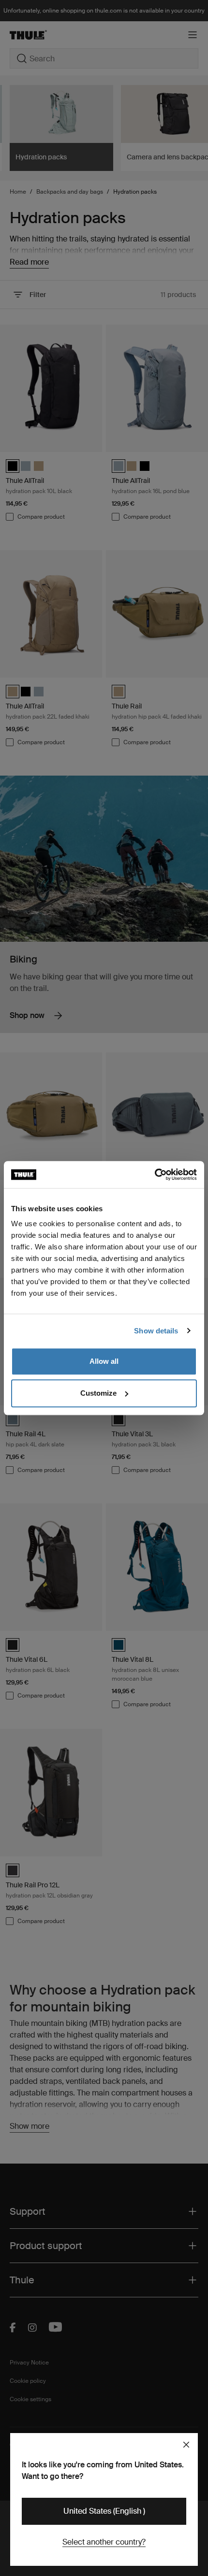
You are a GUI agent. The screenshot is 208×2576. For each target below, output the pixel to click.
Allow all (104, 1361)
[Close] (186, 2445)
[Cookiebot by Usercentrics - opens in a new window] (155, 1175)
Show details (156, 1331)
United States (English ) (104, 2511)
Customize (98, 1393)
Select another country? (104, 2542)
